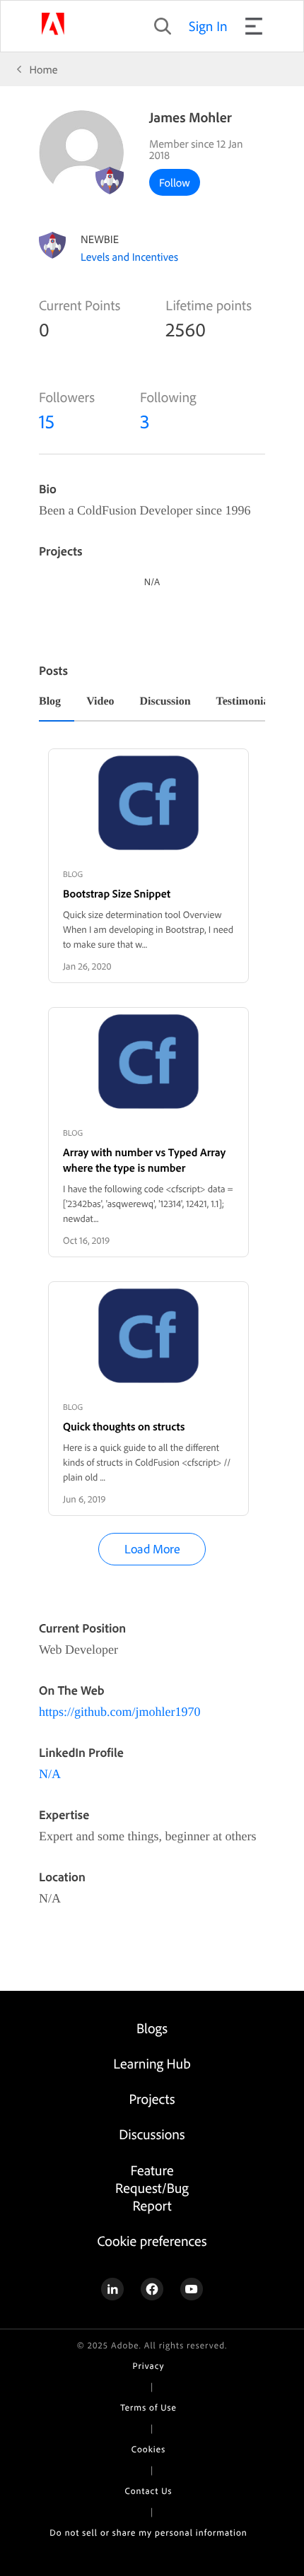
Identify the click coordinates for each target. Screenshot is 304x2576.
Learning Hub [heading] (152, 2063)
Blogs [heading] (152, 2028)
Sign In (208, 26)
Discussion (165, 702)
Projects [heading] (152, 2099)
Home (44, 69)
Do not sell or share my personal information (148, 2533)
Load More (152, 1549)
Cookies (148, 2449)
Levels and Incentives (129, 257)
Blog (50, 702)
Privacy (149, 2366)
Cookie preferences (152, 2241)
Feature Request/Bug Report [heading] (152, 2188)
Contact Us (149, 2491)
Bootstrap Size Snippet (117, 893)
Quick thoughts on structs (124, 1426)
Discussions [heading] (152, 2134)
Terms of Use (148, 2408)
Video (100, 702)
